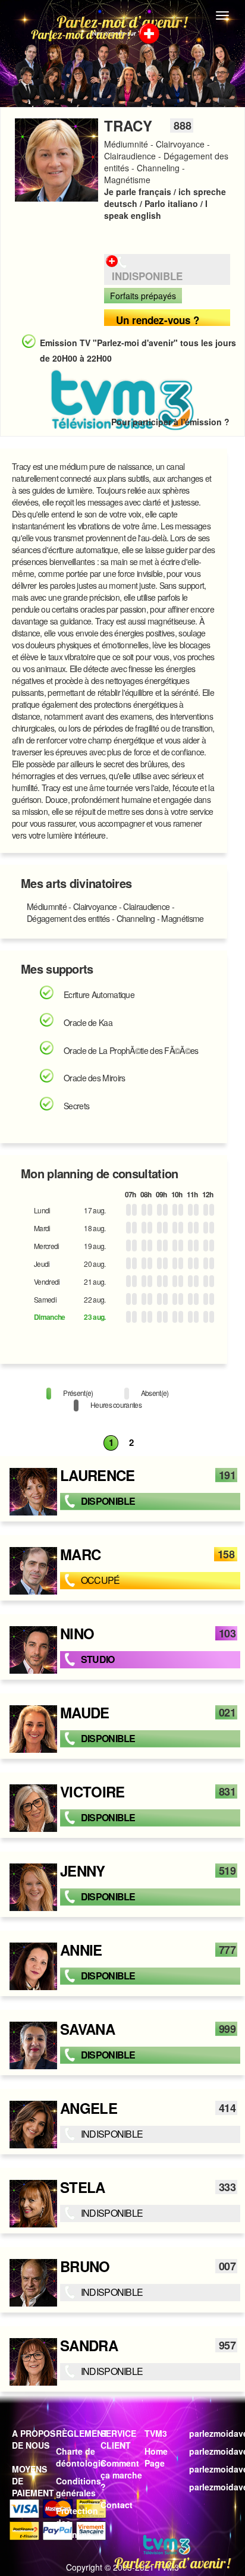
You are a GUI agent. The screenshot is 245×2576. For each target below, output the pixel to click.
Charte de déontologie (81, 2457)
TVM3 (156, 2433)
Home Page (156, 2457)
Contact (117, 2505)
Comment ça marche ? (121, 2475)
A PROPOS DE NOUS (34, 2439)
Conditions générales (78, 2487)
